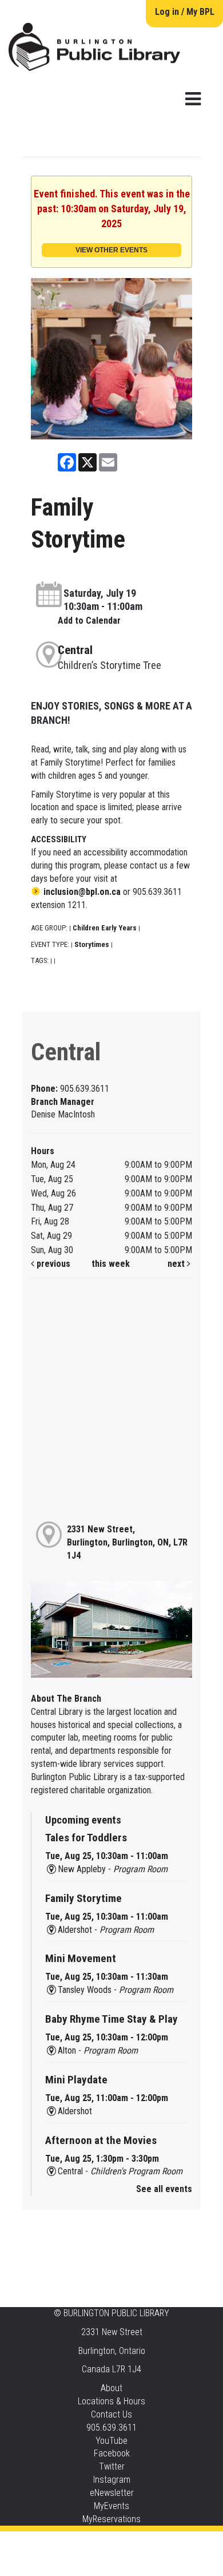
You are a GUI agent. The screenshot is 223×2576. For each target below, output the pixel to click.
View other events (111, 250)
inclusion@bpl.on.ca (82, 892)
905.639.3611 (111, 2428)
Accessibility (135, 2543)
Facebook (112, 2453)
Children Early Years (105, 928)
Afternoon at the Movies (101, 2140)
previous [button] (52, 1264)
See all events (164, 2189)
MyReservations (111, 2519)
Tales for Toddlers (86, 1838)
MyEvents (111, 2506)
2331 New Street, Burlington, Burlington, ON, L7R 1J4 (127, 1542)
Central (75, 650)
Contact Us (111, 2414)
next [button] (177, 1264)
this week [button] (111, 1264)
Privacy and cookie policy (65, 2543)
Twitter (112, 2466)
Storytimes (92, 944)
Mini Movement (81, 1958)
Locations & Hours (111, 2401)
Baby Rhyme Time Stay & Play (111, 2019)
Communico (181, 2543)
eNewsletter (112, 2493)
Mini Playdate (76, 2080)
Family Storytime (83, 1898)
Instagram (112, 2480)
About (111, 2388)
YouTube (111, 2441)
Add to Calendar (89, 621)
